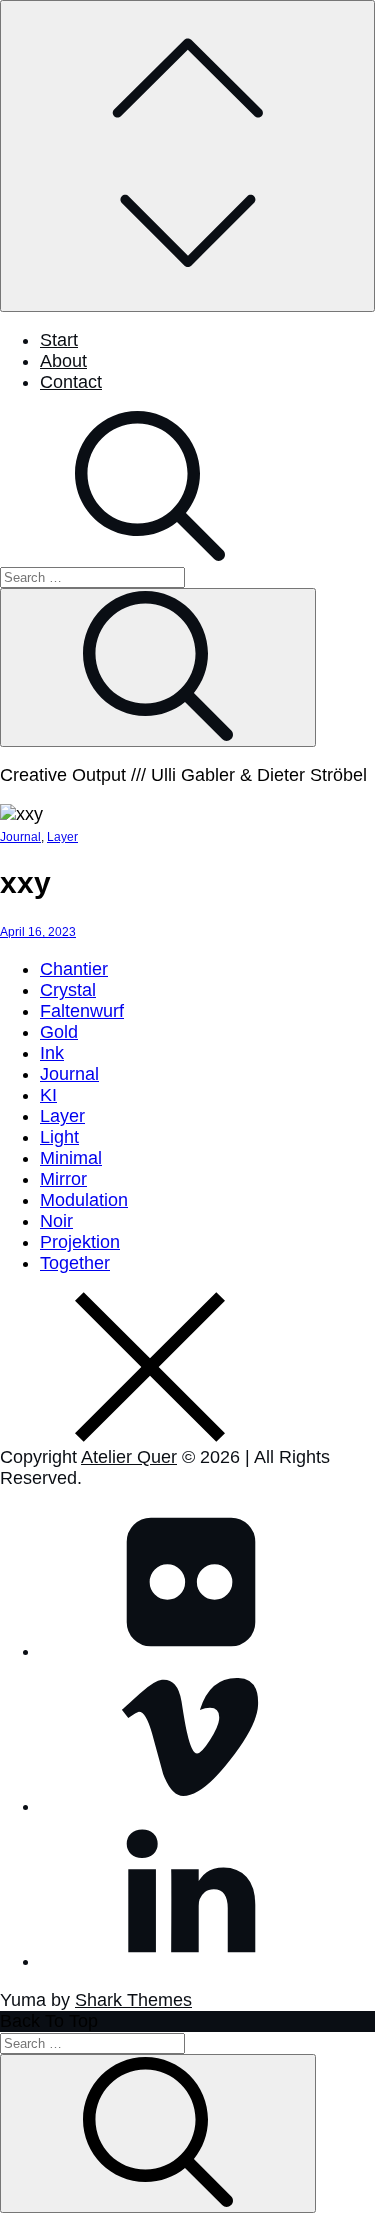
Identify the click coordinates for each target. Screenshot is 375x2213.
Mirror (63, 1179)
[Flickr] (190, 1651)
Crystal (68, 990)
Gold (59, 1032)
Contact (71, 382)
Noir (56, 1221)
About (63, 361)
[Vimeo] (190, 1806)
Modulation (84, 1200)
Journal (20, 837)
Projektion (80, 1242)
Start (59, 340)
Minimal (71, 1158)
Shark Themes (133, 2000)
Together (75, 1263)
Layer (62, 837)
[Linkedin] (190, 1961)
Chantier (74, 969)
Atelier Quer (129, 1457)
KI (48, 1095)
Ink (52, 1053)
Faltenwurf (82, 1011)
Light (59, 1137)
